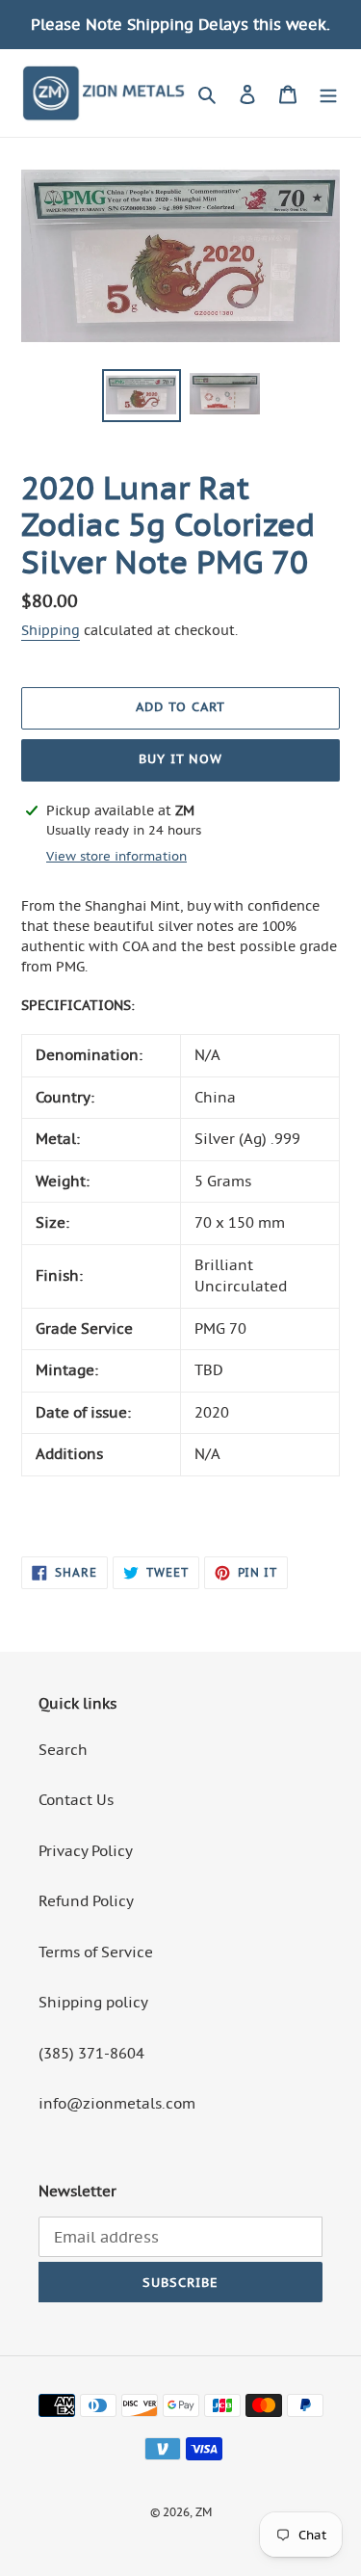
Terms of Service (96, 1952)
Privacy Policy (86, 1851)
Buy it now (180, 759)
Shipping (51, 630)
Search (63, 1750)
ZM (204, 2512)
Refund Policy (86, 1901)
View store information (116, 856)
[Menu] (328, 93)
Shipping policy (93, 2002)
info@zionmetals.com (117, 2103)
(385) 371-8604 (91, 2053)
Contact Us (76, 1800)
